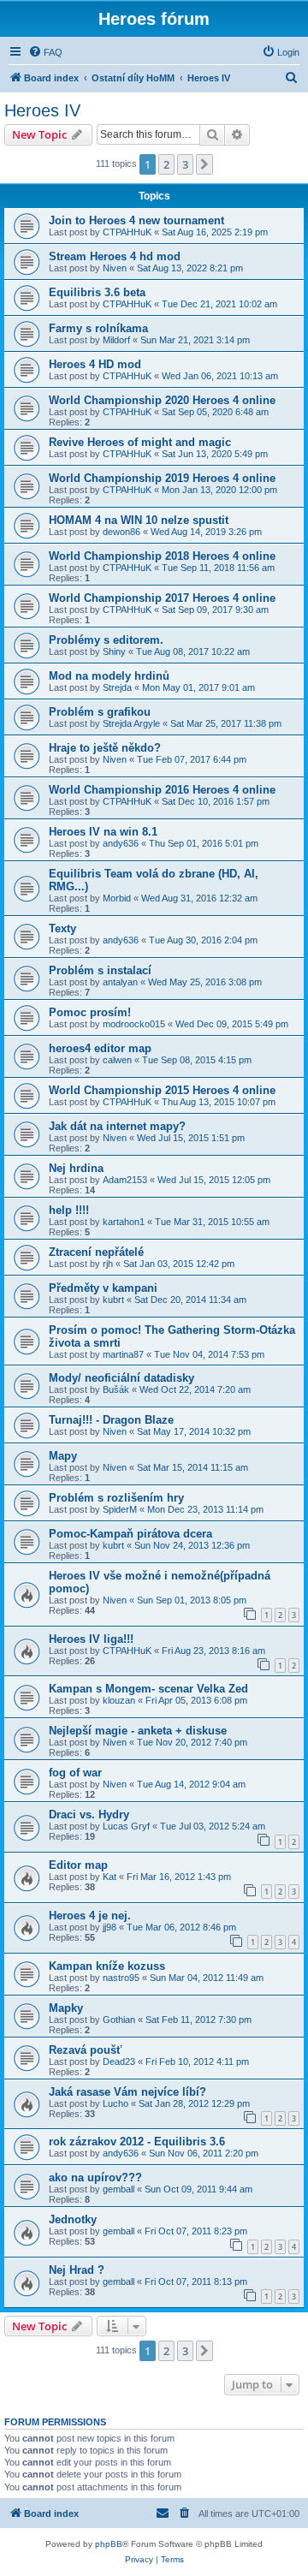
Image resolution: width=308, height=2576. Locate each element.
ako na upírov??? (95, 2177)
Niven (115, 268)
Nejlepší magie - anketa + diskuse (138, 1731)
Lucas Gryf (126, 1826)
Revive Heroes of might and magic (140, 442)
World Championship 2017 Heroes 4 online (162, 598)
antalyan (120, 982)
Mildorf (116, 340)
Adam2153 (125, 1180)
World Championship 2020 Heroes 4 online (162, 400)
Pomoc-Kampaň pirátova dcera (130, 1534)
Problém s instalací (100, 970)
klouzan (119, 1700)
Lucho (115, 2103)
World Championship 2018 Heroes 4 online (162, 556)
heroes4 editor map (100, 1048)
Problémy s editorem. (106, 640)
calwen (117, 1060)
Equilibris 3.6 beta (97, 292)
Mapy (63, 1456)
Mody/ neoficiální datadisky (121, 1378)
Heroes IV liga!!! (91, 1639)
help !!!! (69, 1210)
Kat (110, 1877)
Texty (62, 928)
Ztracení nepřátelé (96, 1252)
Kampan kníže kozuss (107, 1966)
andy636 (121, 843)
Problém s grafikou (100, 712)
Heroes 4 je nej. (90, 1916)
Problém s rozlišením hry (116, 1498)
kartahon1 (124, 1222)
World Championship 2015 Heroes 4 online (162, 1090)
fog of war (75, 1773)
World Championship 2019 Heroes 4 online (162, 478)
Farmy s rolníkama (98, 328)
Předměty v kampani (103, 1288)
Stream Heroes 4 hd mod (115, 256)
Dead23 (119, 2061)
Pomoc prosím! (90, 1012)
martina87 (123, 1354)
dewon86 (121, 532)
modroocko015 (134, 1024)
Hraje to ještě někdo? (105, 748)
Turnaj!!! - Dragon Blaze (111, 1420)
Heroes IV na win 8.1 (103, 832)
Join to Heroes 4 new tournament (136, 220)
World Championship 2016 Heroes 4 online (162, 790)
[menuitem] (45, 52)
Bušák (116, 1389)
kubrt (113, 1300)
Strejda (117, 687)
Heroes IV (42, 110)
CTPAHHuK (127, 232)
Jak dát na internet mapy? (117, 1126)
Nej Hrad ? (77, 2270)
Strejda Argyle (131, 723)
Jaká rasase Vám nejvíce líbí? (127, 2092)
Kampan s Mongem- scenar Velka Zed (148, 1689)
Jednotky (73, 2219)
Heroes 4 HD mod (95, 364)
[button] (204, 164)
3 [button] (185, 164)
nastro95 (121, 1978)
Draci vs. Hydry (89, 1815)
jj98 (110, 1927)
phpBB (109, 2544)
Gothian (119, 2020)
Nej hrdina (76, 1168)
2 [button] (166, 164)
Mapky (66, 2008)
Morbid (117, 898)
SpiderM (120, 1509)
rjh (108, 1264)
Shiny (114, 651)
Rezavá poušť (85, 2050)
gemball (118, 2189)
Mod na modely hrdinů (109, 676)
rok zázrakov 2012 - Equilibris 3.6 (137, 2142)
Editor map (78, 1865)
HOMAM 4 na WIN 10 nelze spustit (139, 520)
